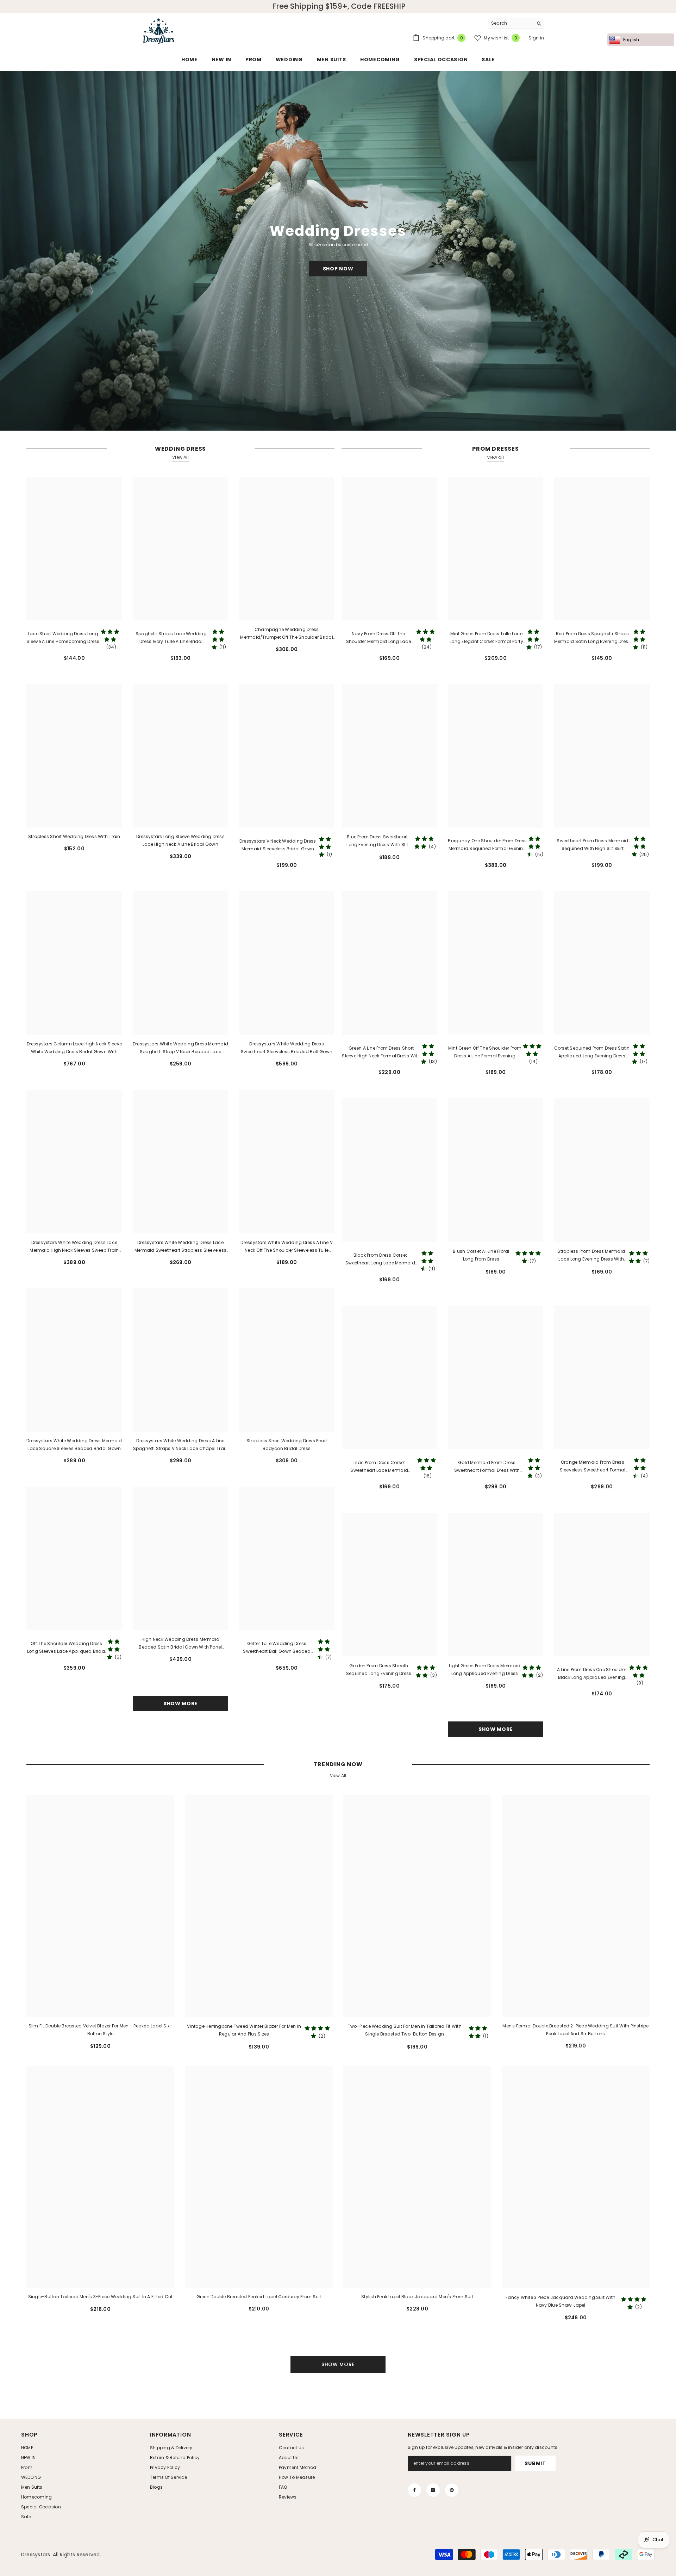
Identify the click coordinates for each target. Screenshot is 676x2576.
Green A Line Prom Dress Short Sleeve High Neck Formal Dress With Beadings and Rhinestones (381, 1052)
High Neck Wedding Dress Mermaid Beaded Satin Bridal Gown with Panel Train (180, 1644)
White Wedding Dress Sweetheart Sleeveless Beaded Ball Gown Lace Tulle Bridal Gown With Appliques (287, 1048)
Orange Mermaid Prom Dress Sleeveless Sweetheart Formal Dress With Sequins (593, 1467)
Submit (535, 2463)
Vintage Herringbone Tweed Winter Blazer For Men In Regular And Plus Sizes (244, 2030)
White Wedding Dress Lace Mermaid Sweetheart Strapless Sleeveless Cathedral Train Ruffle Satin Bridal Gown (180, 1247)
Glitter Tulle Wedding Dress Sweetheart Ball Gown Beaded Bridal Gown (277, 1648)
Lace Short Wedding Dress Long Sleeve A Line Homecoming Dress (63, 637)
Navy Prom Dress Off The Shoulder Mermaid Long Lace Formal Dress (378, 638)
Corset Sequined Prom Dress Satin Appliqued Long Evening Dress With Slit (592, 1052)
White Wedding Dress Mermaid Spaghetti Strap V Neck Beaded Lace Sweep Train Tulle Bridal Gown (180, 1048)
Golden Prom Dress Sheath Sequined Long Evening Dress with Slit (379, 1670)
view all (496, 457)
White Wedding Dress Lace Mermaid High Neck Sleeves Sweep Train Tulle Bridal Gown (74, 1247)
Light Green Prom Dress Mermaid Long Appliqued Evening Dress (485, 1670)
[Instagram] (433, 2490)
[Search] (516, 23)
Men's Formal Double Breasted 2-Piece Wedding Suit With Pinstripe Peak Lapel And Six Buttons (575, 2030)
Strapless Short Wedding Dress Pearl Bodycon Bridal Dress (287, 1445)
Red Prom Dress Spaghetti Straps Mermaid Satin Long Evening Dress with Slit (593, 638)
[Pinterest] (452, 2490)
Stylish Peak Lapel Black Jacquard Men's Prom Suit (417, 2297)
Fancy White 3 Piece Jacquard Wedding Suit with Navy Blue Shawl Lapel (561, 2301)
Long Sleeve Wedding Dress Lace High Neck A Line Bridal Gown (180, 840)
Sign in (536, 38)
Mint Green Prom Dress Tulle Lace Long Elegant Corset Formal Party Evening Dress (486, 638)
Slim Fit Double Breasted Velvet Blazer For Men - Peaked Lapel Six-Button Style (101, 2030)
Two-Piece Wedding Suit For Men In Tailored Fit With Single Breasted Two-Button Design (405, 2030)
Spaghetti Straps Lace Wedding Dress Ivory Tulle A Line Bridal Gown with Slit (171, 638)
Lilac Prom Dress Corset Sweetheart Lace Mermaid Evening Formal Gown (379, 1467)
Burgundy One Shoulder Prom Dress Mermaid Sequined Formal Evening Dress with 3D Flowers (487, 845)
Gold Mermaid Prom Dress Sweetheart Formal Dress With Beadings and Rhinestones (487, 1467)
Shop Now (338, 269)
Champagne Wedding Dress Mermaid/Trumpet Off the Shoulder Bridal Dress (286, 634)
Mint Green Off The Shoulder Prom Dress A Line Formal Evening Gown (485, 1052)
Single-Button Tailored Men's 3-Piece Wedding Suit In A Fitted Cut (101, 2297)
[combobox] (510, 23)
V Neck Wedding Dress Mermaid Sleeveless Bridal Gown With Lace (278, 845)
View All (180, 457)
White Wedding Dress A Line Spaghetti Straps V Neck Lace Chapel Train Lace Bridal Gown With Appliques (181, 1445)
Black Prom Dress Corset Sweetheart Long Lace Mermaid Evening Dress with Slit (380, 1259)
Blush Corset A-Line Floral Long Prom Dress (481, 1255)
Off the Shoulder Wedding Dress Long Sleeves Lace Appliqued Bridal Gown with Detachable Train (67, 1648)
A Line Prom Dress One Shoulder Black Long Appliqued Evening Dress (591, 1674)
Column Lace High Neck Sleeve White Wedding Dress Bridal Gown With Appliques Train (74, 1048)
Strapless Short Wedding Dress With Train (74, 836)
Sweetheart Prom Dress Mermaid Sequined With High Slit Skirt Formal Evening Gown (592, 845)
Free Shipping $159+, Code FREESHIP (339, 6)
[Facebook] (414, 2490)
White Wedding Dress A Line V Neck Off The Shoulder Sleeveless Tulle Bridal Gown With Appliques (287, 1247)
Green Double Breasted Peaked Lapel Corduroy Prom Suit (259, 2297)
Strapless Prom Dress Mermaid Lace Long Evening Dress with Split (591, 1256)
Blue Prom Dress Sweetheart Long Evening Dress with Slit (377, 841)
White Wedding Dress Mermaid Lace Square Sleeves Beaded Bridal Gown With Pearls (74, 1445)
